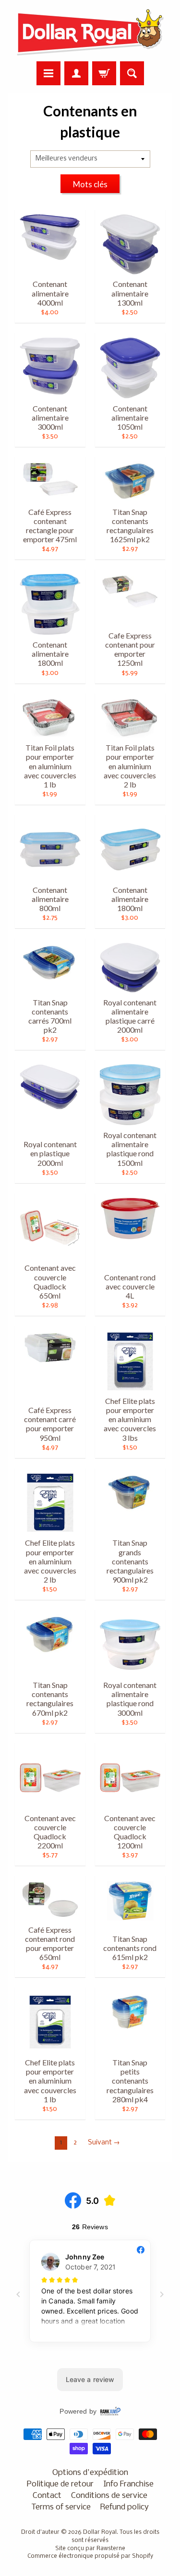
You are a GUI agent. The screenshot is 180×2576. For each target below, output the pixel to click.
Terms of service (61, 2507)
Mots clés (90, 184)
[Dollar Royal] (90, 32)
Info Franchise (128, 2484)
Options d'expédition (90, 2473)
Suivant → (104, 2143)
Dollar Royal (100, 2532)
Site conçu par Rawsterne (90, 2549)
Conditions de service (109, 2496)
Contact (47, 2496)
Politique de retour (60, 2484)
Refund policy (125, 2507)
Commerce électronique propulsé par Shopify (90, 2556)
